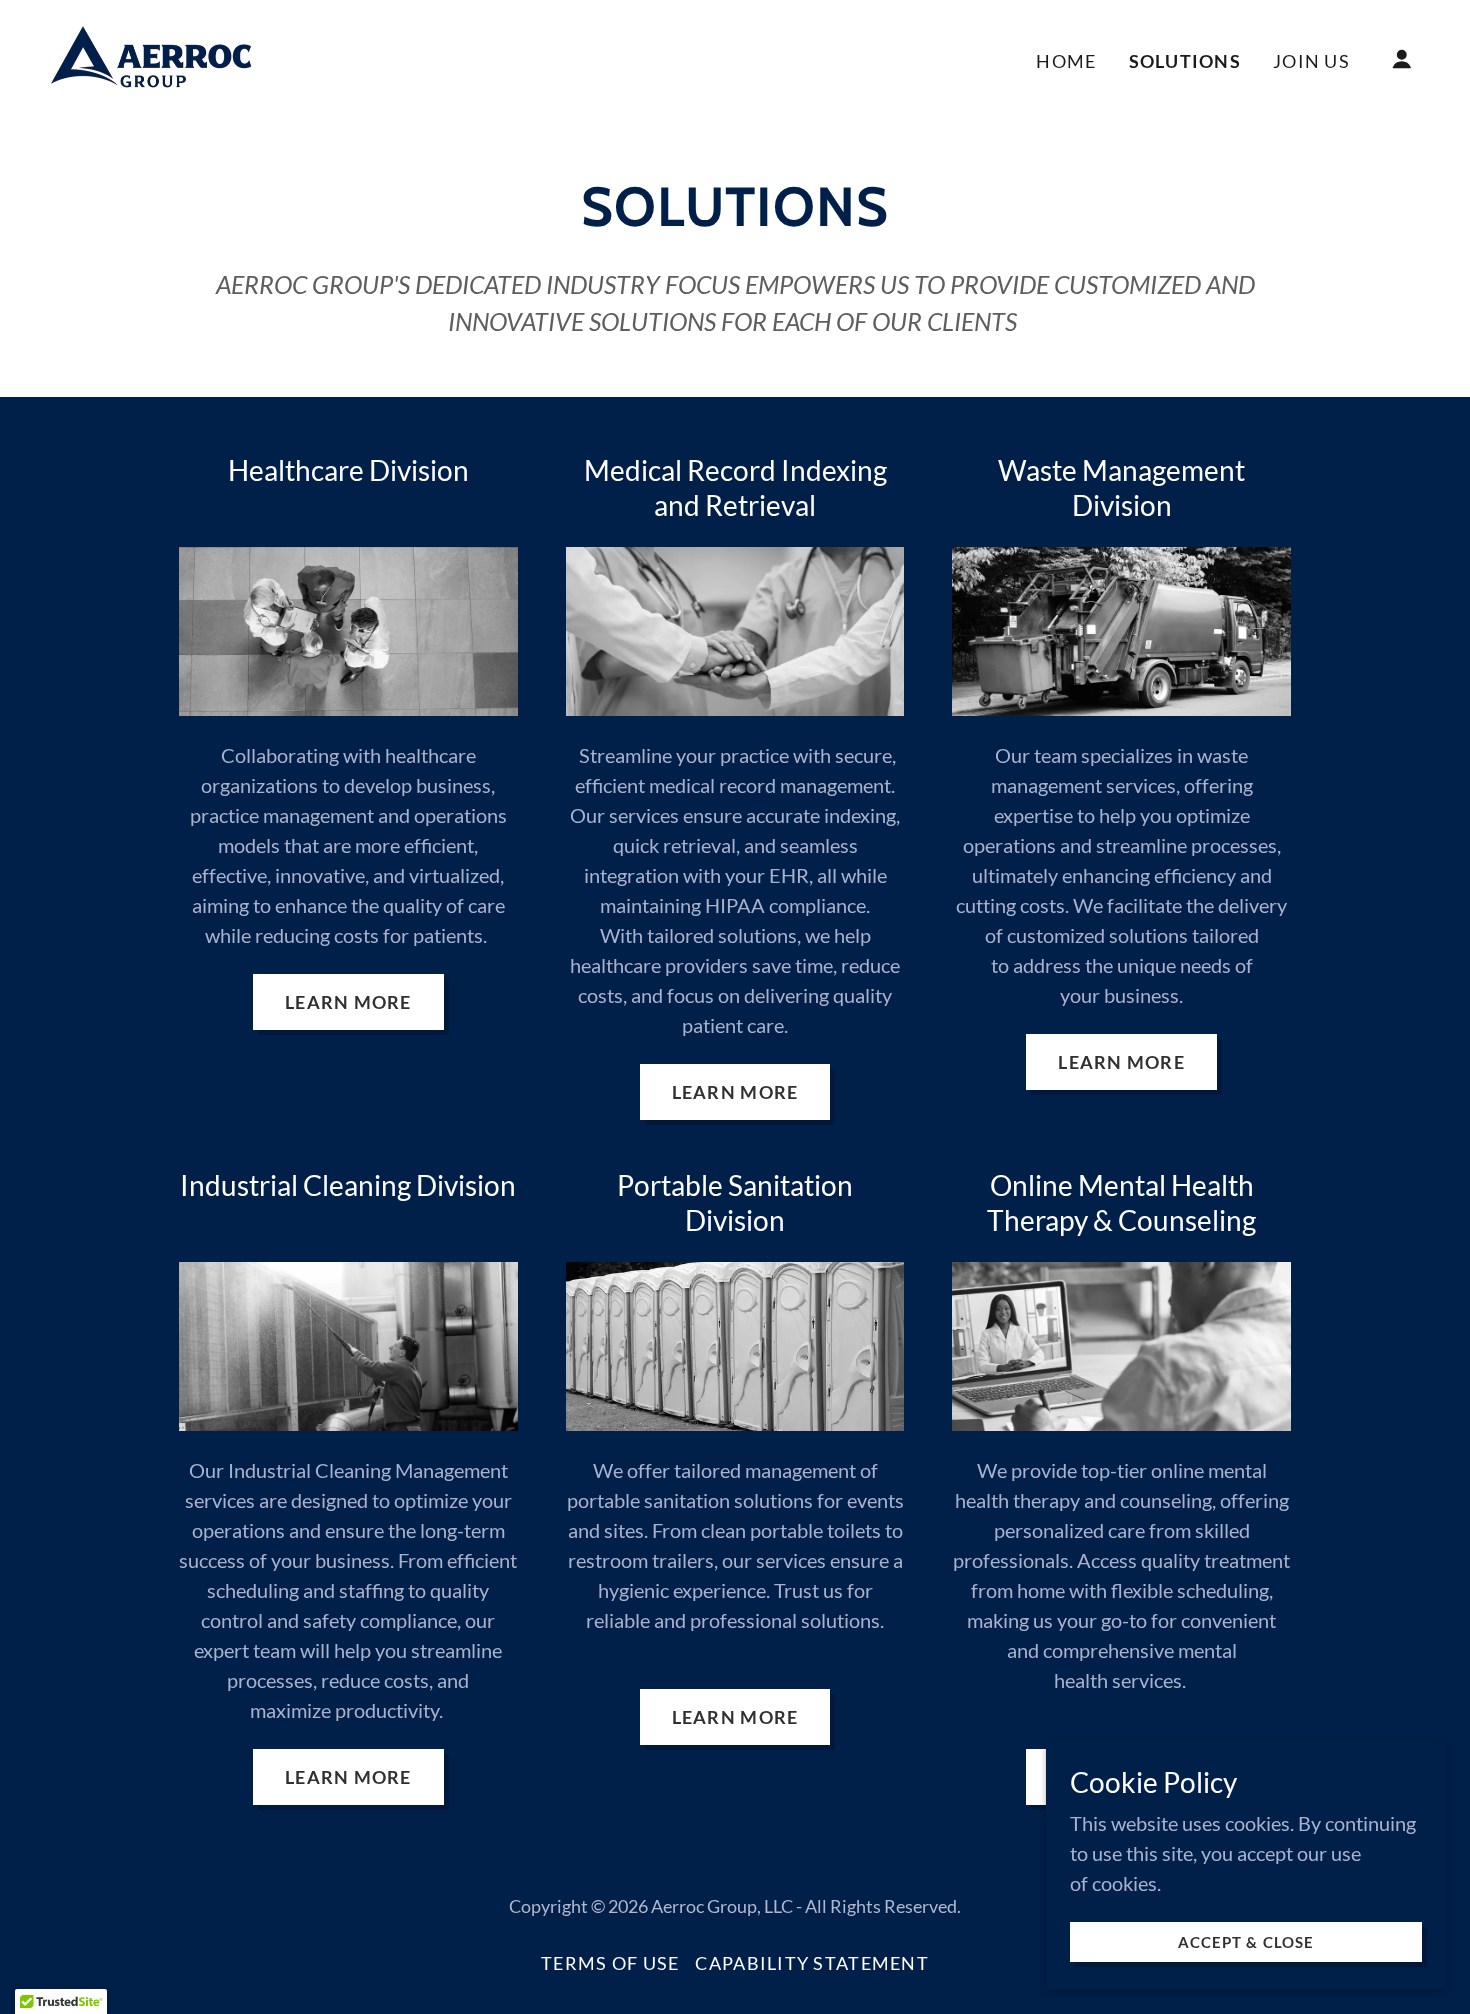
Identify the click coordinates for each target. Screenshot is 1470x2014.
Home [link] (1066, 61)
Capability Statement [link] (812, 1963)
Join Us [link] (1311, 61)
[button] (1402, 59)
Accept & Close (1246, 1942)
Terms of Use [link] (610, 1963)
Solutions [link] (1185, 61)
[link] (151, 56)
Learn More (348, 1002)
